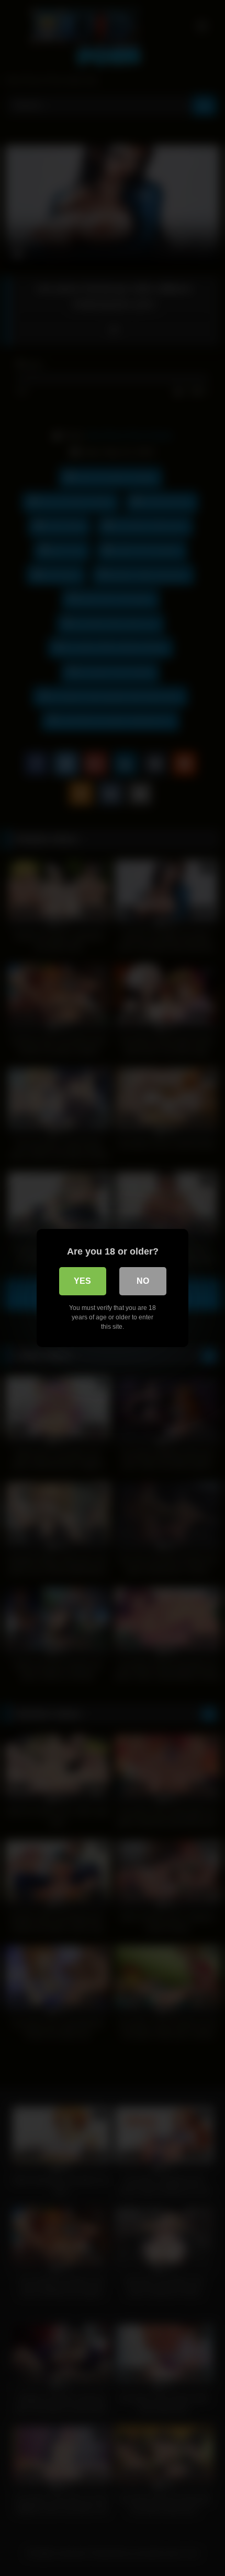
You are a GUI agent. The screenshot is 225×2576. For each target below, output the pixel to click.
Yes (82, 1281)
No (143, 1281)
